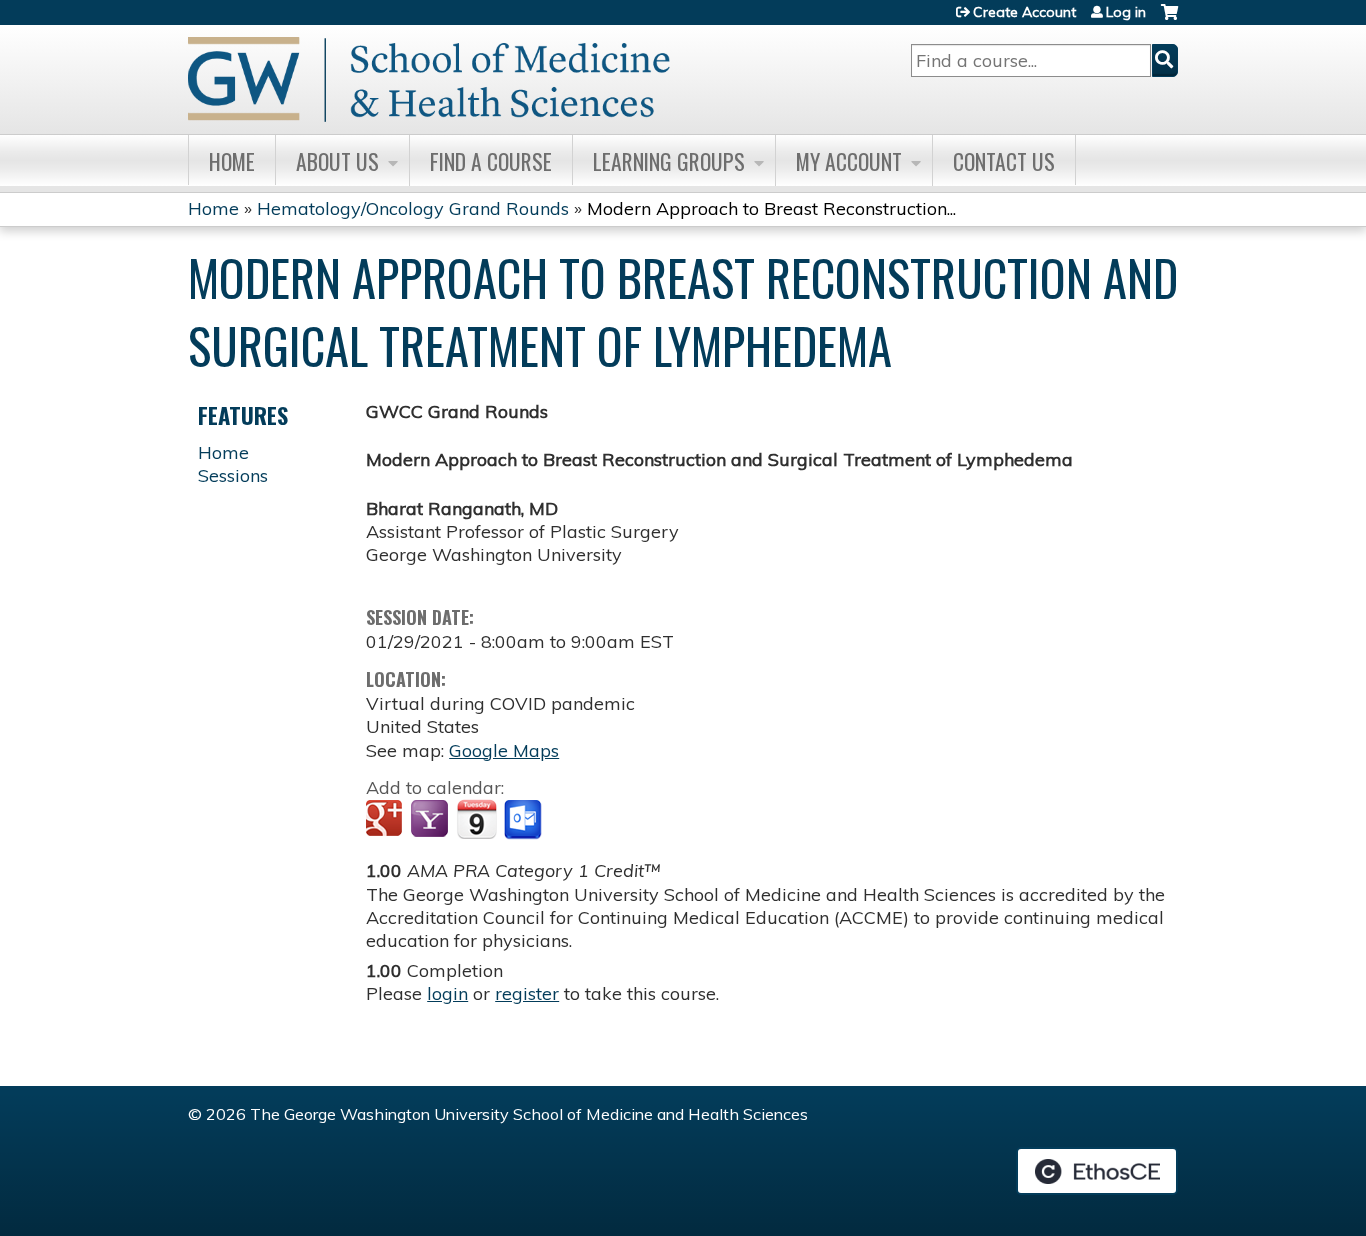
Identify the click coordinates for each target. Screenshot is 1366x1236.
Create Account (1024, 12)
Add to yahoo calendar (431, 820)
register (527, 993)
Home (232, 161)
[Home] (429, 79)
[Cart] (1169, 19)
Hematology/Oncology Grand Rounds (413, 208)
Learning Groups (669, 161)
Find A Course (491, 161)
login (447, 993)
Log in (1126, 12)
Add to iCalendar (476, 819)
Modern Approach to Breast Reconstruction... (771, 208)
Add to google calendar (386, 820)
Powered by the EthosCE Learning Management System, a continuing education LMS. (1097, 1171)
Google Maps (504, 750)
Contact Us (1004, 161)
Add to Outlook (524, 820)
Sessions (233, 475)
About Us (337, 161)
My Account (849, 161)
